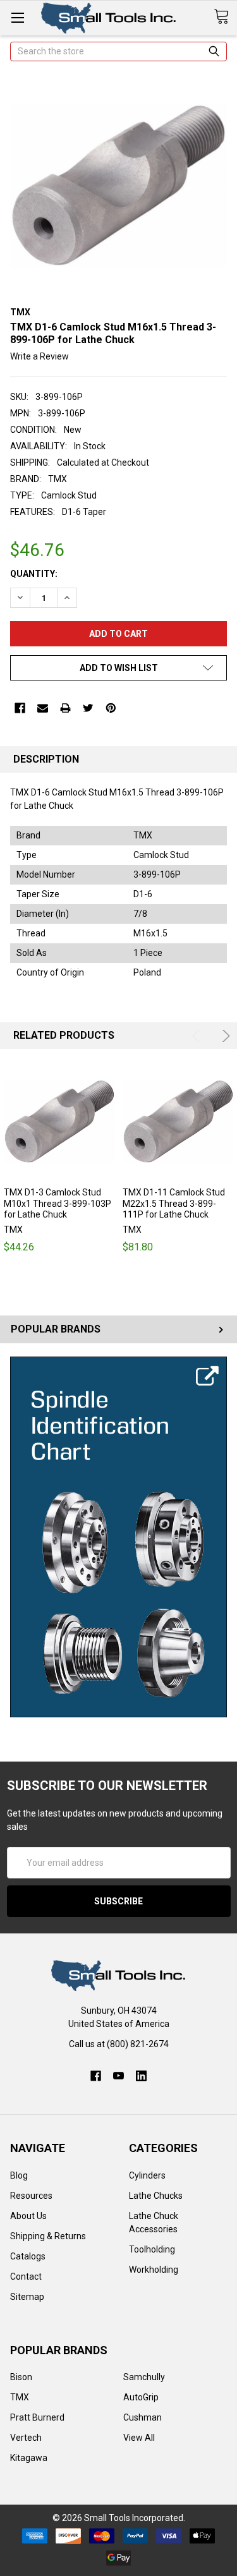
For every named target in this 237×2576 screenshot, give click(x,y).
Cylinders (147, 2175)
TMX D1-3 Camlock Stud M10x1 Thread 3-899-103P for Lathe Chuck (58, 1203)
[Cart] (225, 17)
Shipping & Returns (48, 2236)
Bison (21, 2377)
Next (224, 1036)
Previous (198, 1036)
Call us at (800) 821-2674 (119, 2044)
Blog (19, 2175)
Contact (26, 2277)
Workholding (154, 2270)
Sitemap (27, 2297)
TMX (20, 2397)
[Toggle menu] (17, 17)
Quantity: (34, 574)
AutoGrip (141, 2397)
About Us (28, 2216)
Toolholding (152, 2249)
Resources (31, 2196)
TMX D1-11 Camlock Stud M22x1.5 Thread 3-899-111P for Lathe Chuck (174, 1203)
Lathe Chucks (156, 2196)
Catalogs (28, 2256)
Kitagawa (29, 2458)
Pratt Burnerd (37, 2417)
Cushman (143, 2417)
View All (139, 2438)
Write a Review (39, 356)
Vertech (26, 2438)
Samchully (144, 2377)
